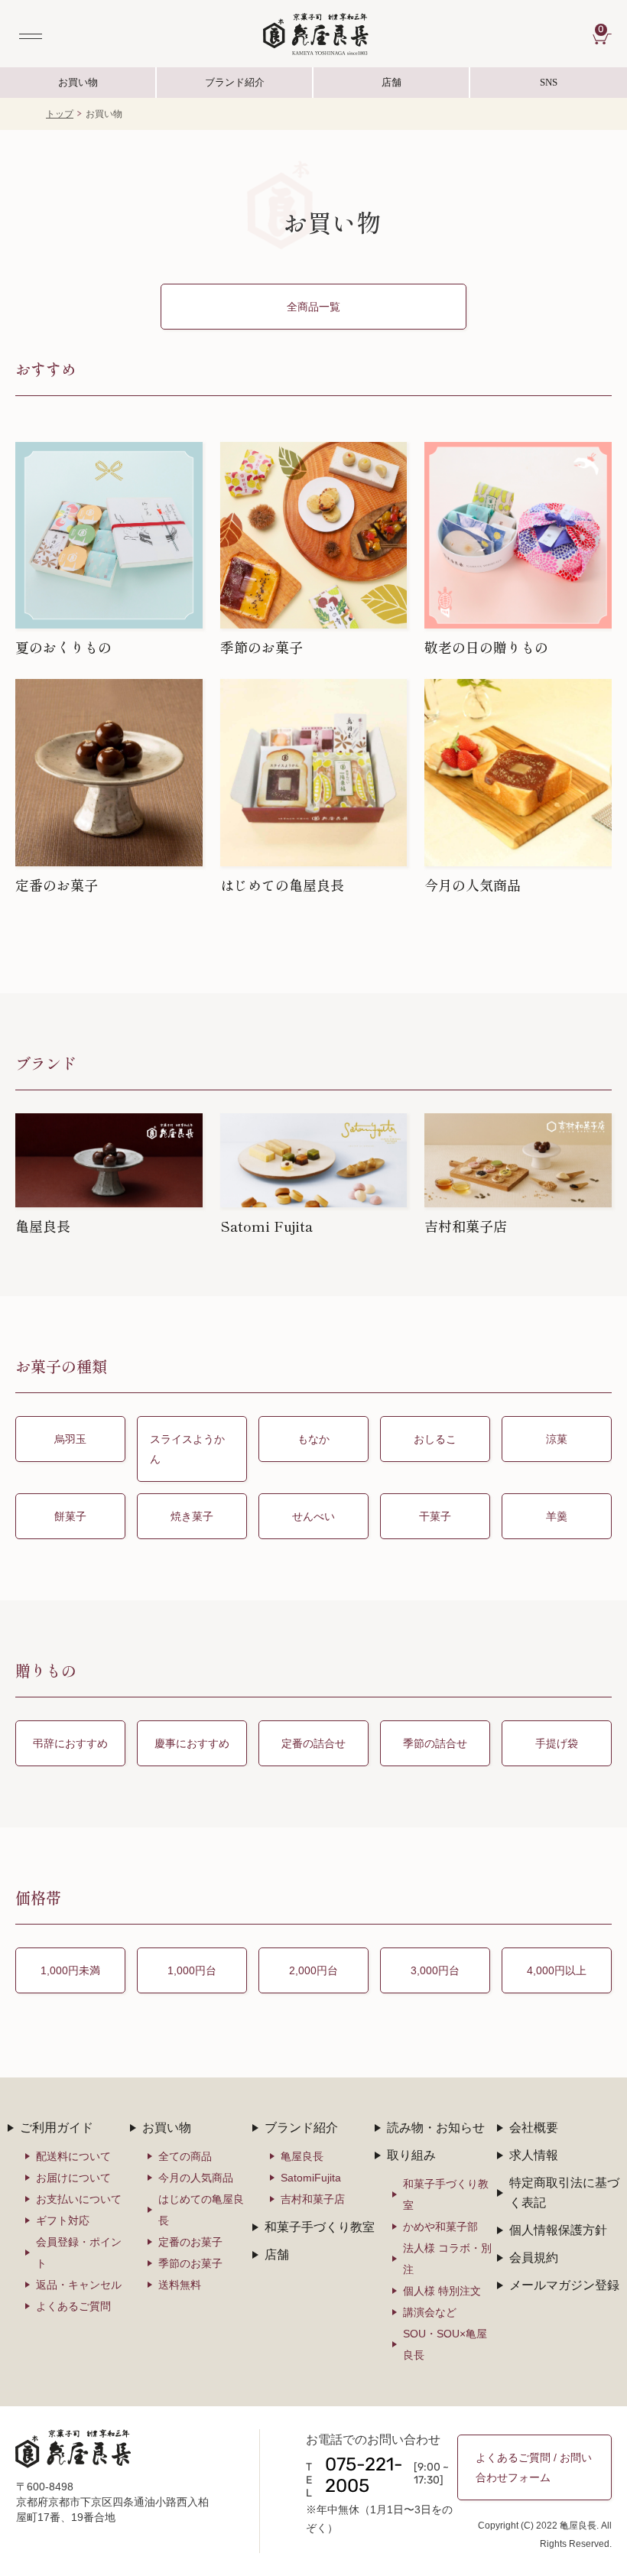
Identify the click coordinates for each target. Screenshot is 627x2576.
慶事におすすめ (192, 1743)
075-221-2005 (364, 2477)
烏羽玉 (70, 1439)
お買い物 (78, 82)
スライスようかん (187, 1449)
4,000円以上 (557, 1970)
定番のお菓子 (190, 2242)
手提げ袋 (557, 1743)
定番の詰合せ (313, 1743)
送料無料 (180, 2285)
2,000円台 (313, 1970)
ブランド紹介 (235, 87)
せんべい (313, 1516)
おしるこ (435, 1439)
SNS (514, 87)
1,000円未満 (70, 1970)
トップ (60, 114)
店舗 (391, 82)
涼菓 (557, 1439)
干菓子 (435, 1516)
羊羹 (557, 1516)
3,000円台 (435, 1970)
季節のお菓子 (190, 2263)
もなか (313, 1439)
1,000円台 (192, 1970)
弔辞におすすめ (70, 1743)
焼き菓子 (192, 1516)
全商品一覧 (313, 307)
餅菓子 (70, 1516)
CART (605, 31)
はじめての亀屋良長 (201, 2210)
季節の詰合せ (435, 1743)
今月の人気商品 (196, 2178)
